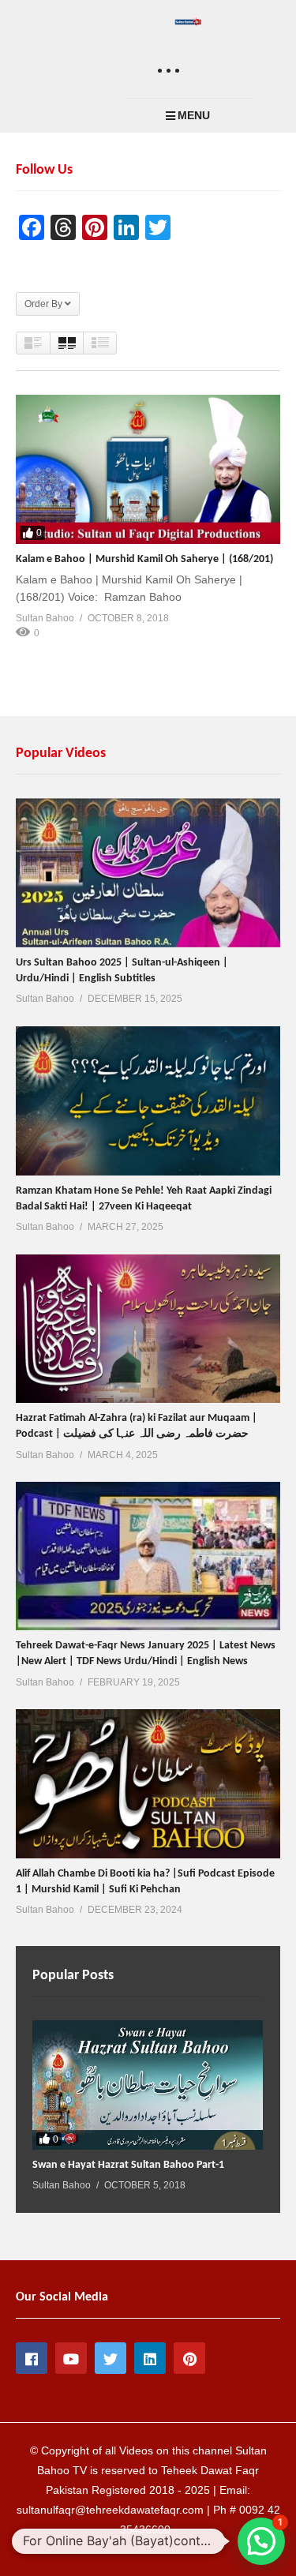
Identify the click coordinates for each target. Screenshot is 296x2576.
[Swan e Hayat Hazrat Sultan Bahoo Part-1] (148, 2085)
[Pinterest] (189, 2358)
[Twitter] (111, 2358)
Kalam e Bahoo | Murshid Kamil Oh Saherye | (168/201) (144, 559)
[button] (261, 2541)
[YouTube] (71, 2358)
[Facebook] (32, 2358)
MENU (194, 115)
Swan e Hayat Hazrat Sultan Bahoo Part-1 (128, 2165)
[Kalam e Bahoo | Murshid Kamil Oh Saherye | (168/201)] (148, 469)
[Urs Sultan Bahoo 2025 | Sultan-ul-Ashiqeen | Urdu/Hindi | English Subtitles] (148, 872)
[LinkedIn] (150, 2358)
